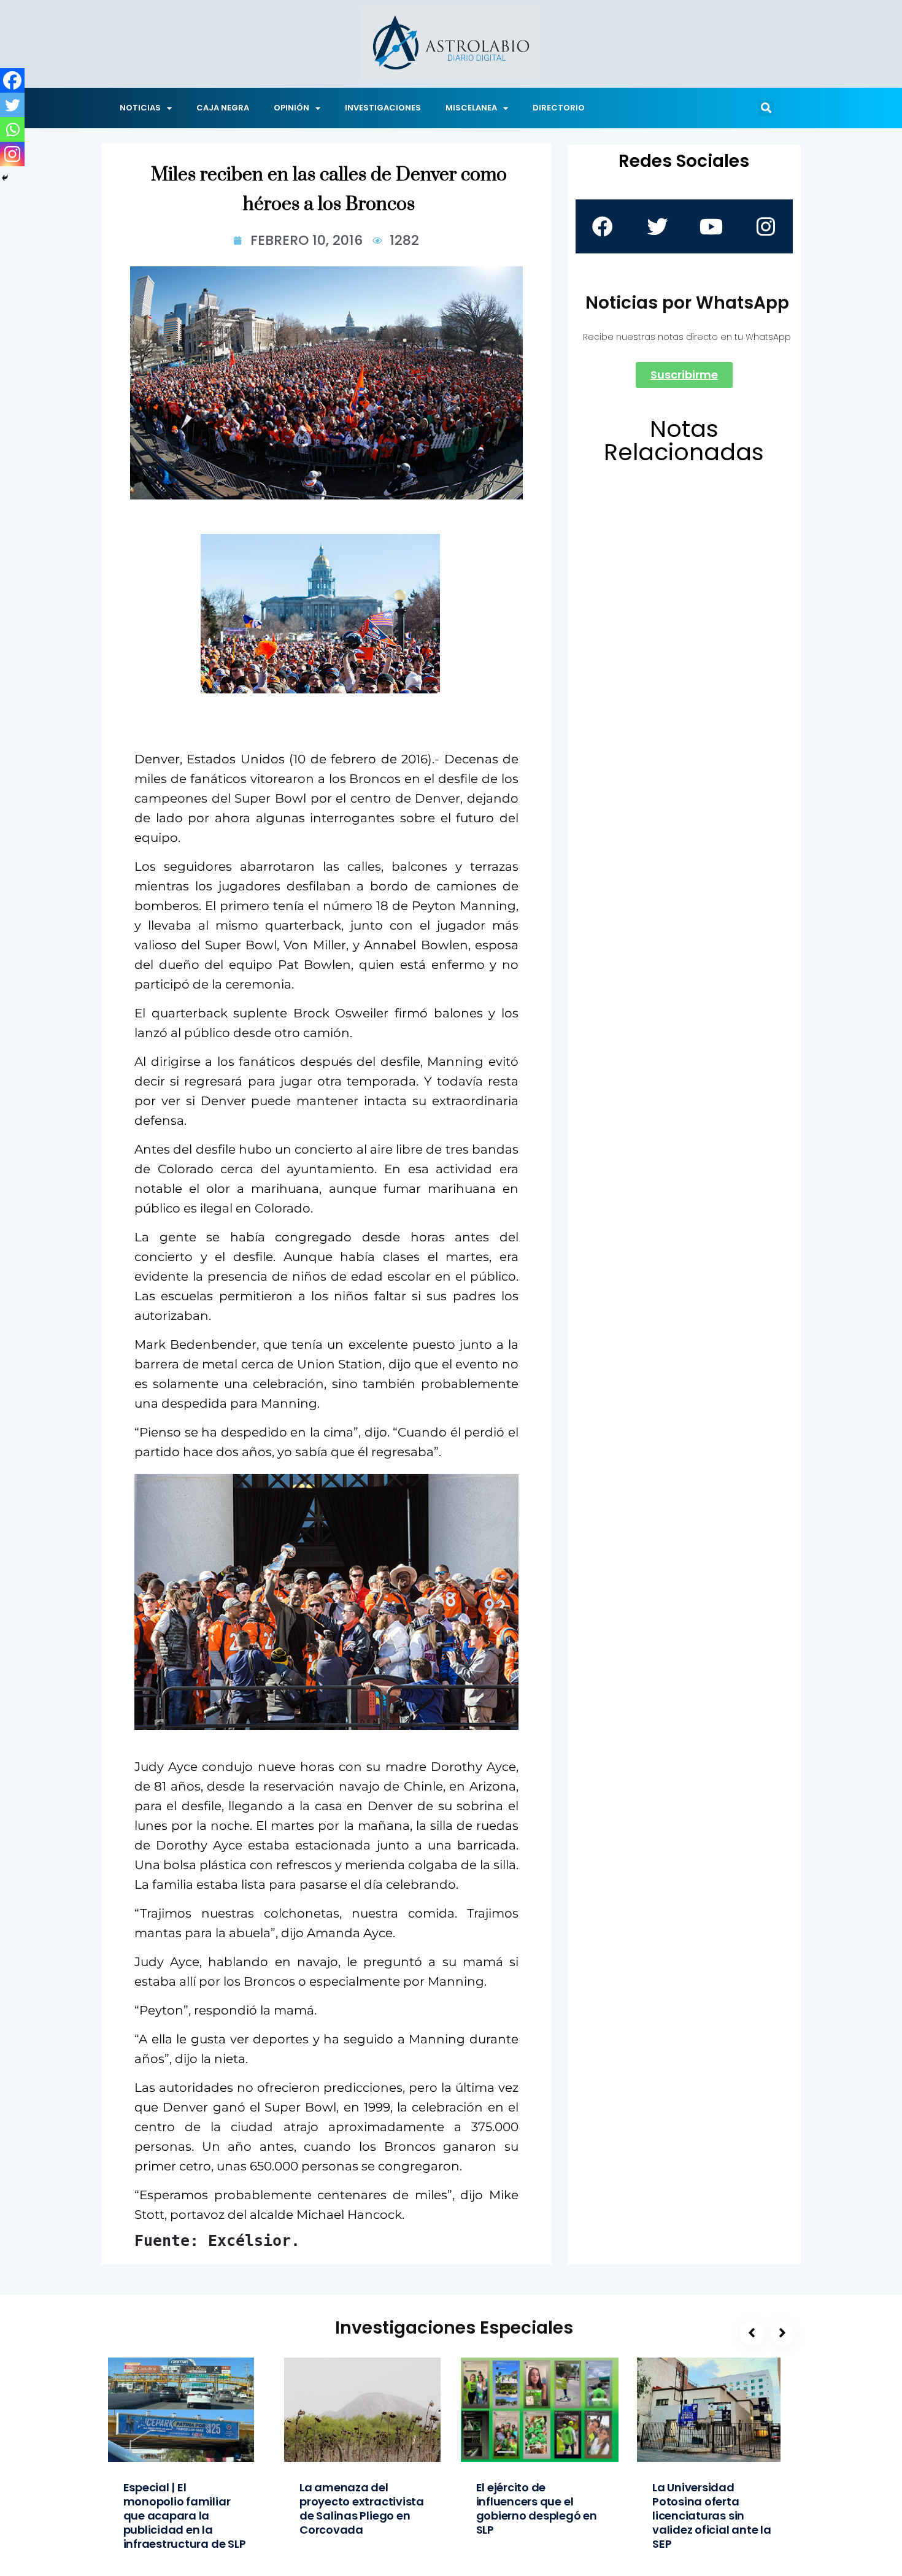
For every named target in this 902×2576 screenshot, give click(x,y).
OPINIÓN (291, 108)
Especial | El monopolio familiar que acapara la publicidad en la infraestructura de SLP (185, 2516)
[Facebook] (12, 80)
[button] (766, 108)
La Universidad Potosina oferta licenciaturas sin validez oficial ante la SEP (712, 2516)
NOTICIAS (140, 108)
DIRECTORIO (559, 108)
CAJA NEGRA (223, 108)
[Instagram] (12, 154)
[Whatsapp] (12, 129)
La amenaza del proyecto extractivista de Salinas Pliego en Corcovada (362, 2509)
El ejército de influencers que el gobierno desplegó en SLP (537, 2509)
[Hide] (5, 178)
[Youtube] (711, 226)
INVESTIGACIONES (383, 108)
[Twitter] (12, 105)
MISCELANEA (471, 108)
